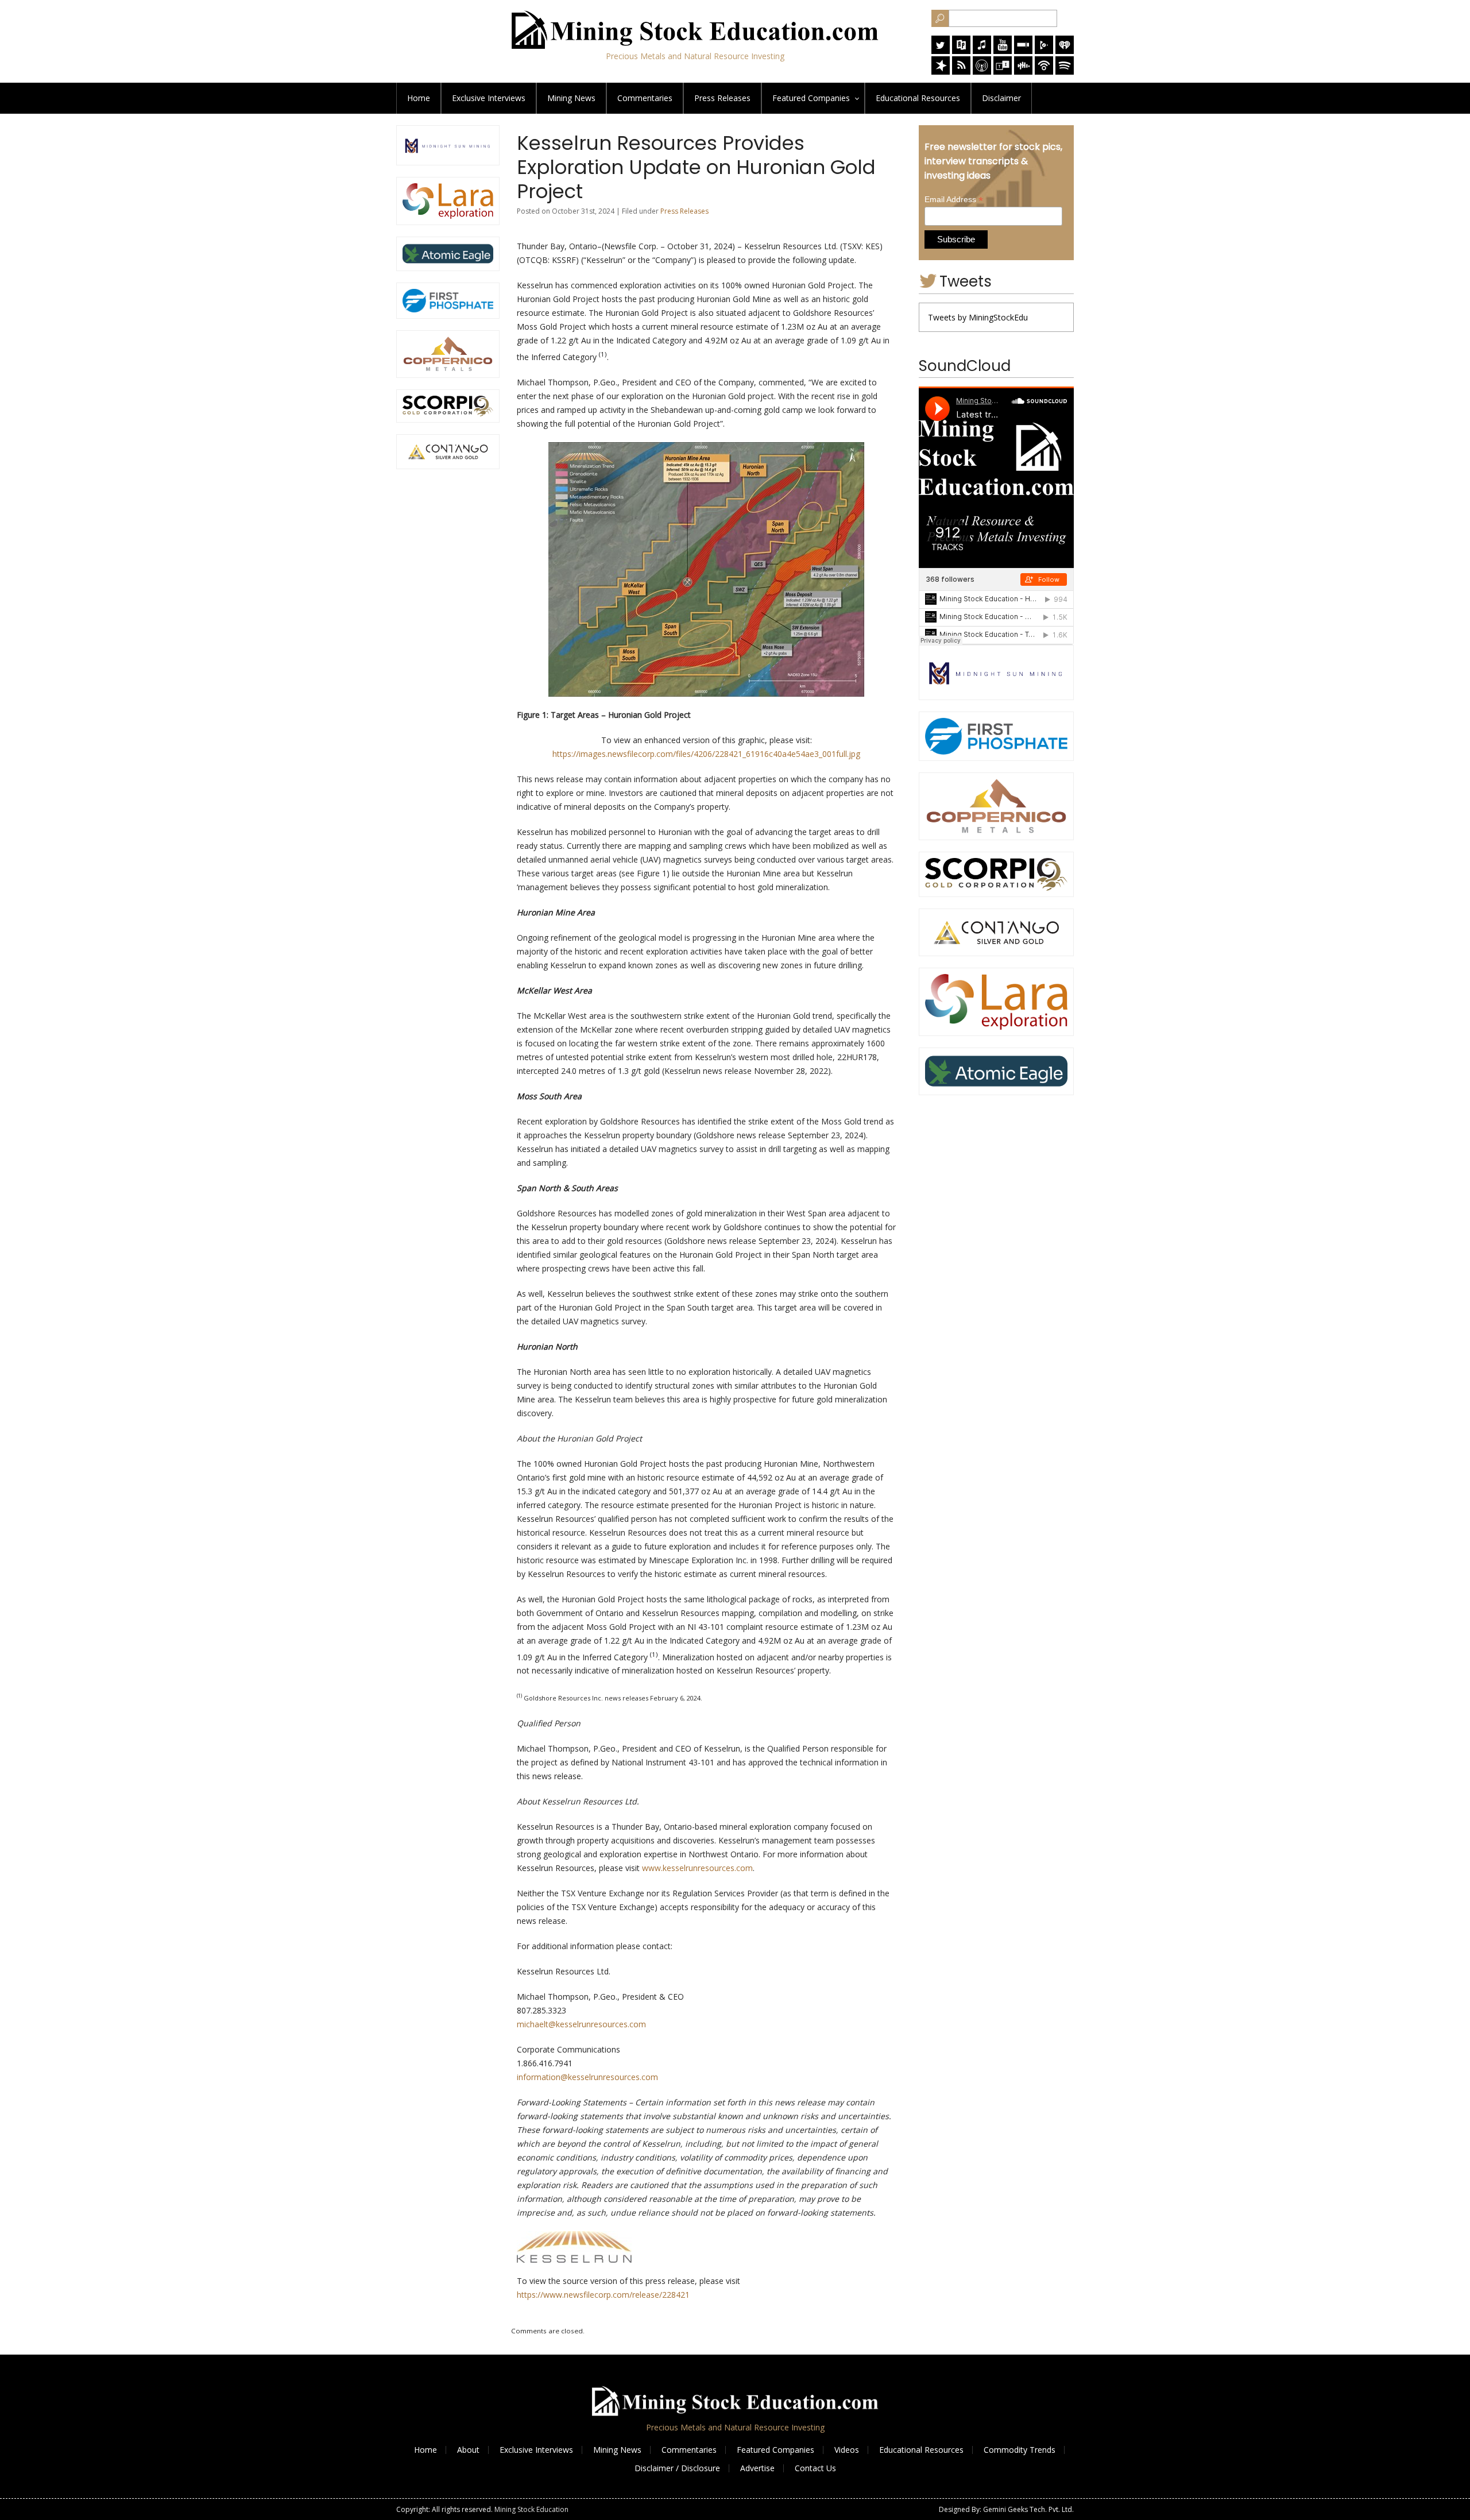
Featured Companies (775, 2450)
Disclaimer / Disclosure (677, 2468)
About (468, 2450)
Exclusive (489, 98)
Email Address (954, 200)
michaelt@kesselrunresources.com (581, 2024)
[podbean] (1044, 71)
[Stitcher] (1023, 51)
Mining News (571, 98)
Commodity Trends (1020, 2450)
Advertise (757, 2468)
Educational (918, 98)
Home (419, 98)
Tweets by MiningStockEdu (978, 317)
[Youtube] (1003, 51)
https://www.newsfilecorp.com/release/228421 (603, 2295)
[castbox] (1023, 71)
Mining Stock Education (531, 2509)
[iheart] (1065, 51)
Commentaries (645, 98)
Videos (847, 2450)
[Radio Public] (961, 51)
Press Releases (722, 98)
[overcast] (982, 71)
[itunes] (982, 51)
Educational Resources (921, 2450)
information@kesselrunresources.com (587, 2077)
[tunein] (1003, 71)
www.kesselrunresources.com (697, 1868)
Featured (811, 98)
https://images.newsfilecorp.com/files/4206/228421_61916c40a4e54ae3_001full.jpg (706, 754)
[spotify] (1065, 71)
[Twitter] (941, 51)
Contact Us (815, 2468)
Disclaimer (1001, 98)
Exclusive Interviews (536, 2450)
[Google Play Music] (1044, 51)
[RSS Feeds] (961, 71)
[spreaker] (941, 71)
